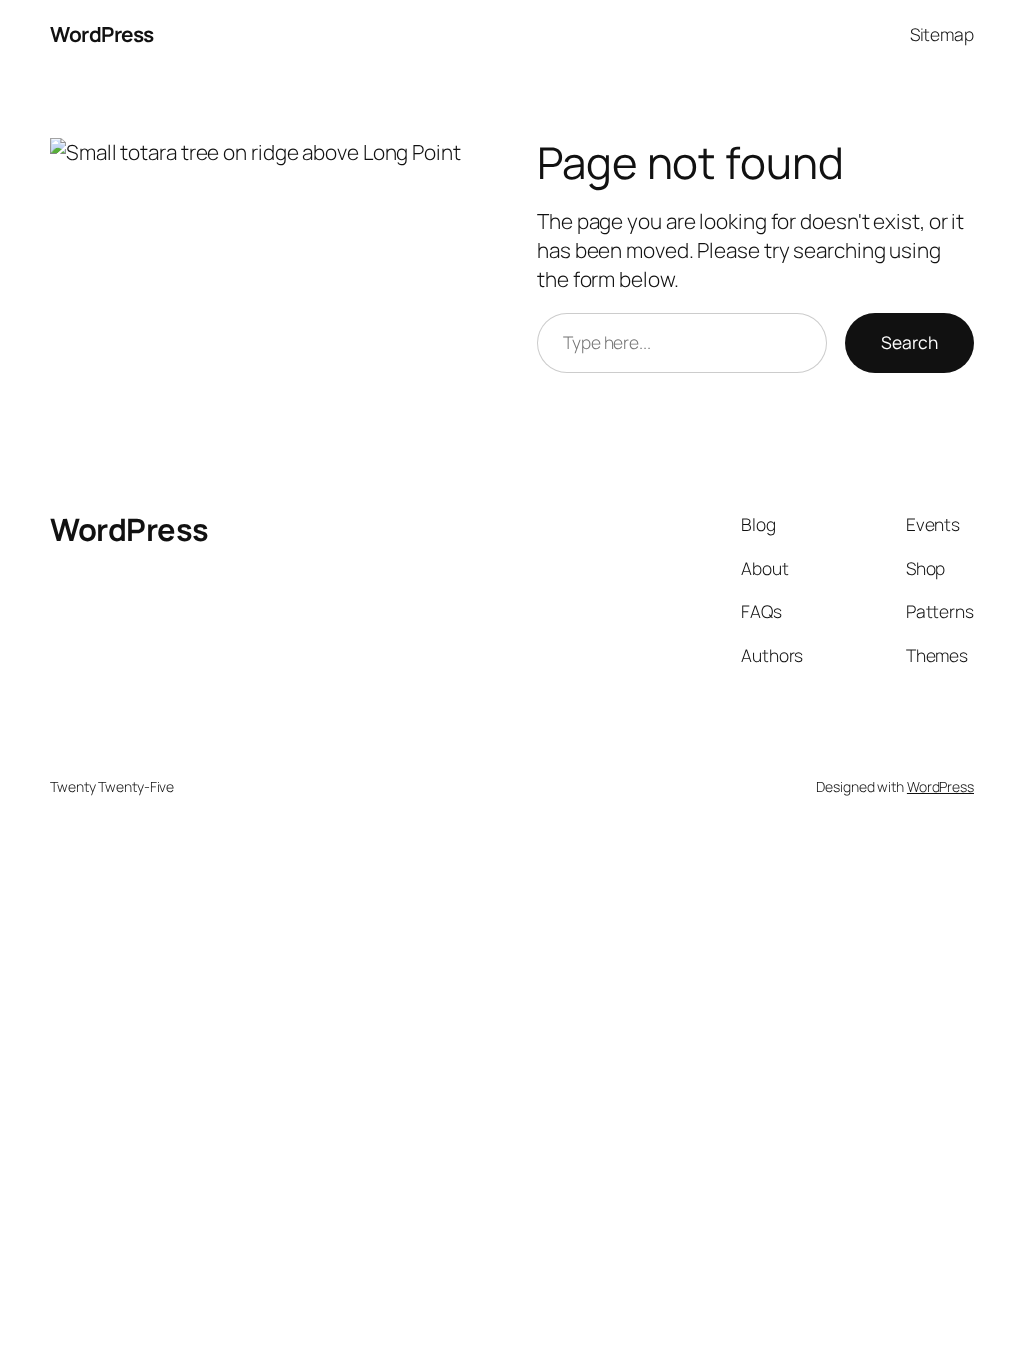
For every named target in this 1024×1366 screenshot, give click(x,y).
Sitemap (942, 34)
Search (909, 342)
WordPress (102, 34)
